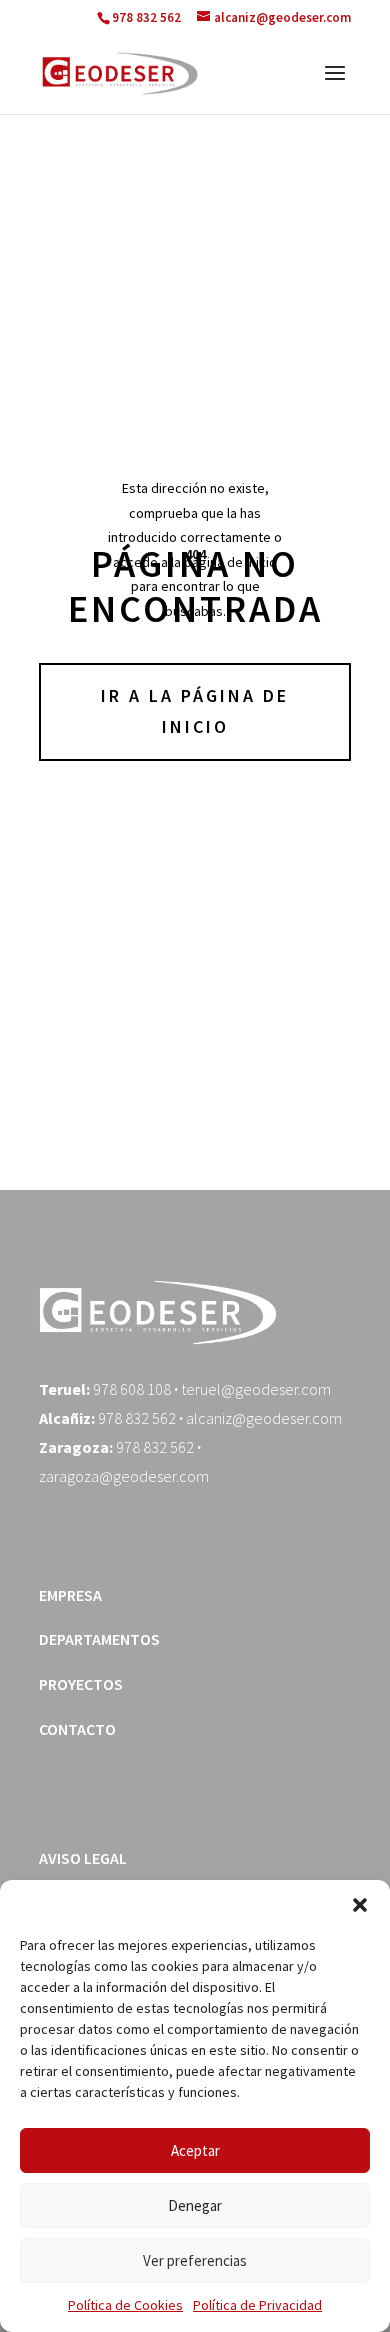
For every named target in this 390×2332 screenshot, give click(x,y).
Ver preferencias (195, 2260)
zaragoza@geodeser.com (124, 1476)
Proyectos (81, 1684)
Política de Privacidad (257, 2305)
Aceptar (195, 2150)
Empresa (70, 1595)
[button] (360, 1905)
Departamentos (99, 1639)
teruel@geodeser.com (256, 1389)
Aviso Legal (83, 1858)
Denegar (195, 2205)
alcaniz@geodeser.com (264, 1418)
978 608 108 (132, 1389)
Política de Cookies (125, 2305)
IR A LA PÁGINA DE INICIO (195, 711)
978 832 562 (137, 1418)
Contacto (77, 1729)
